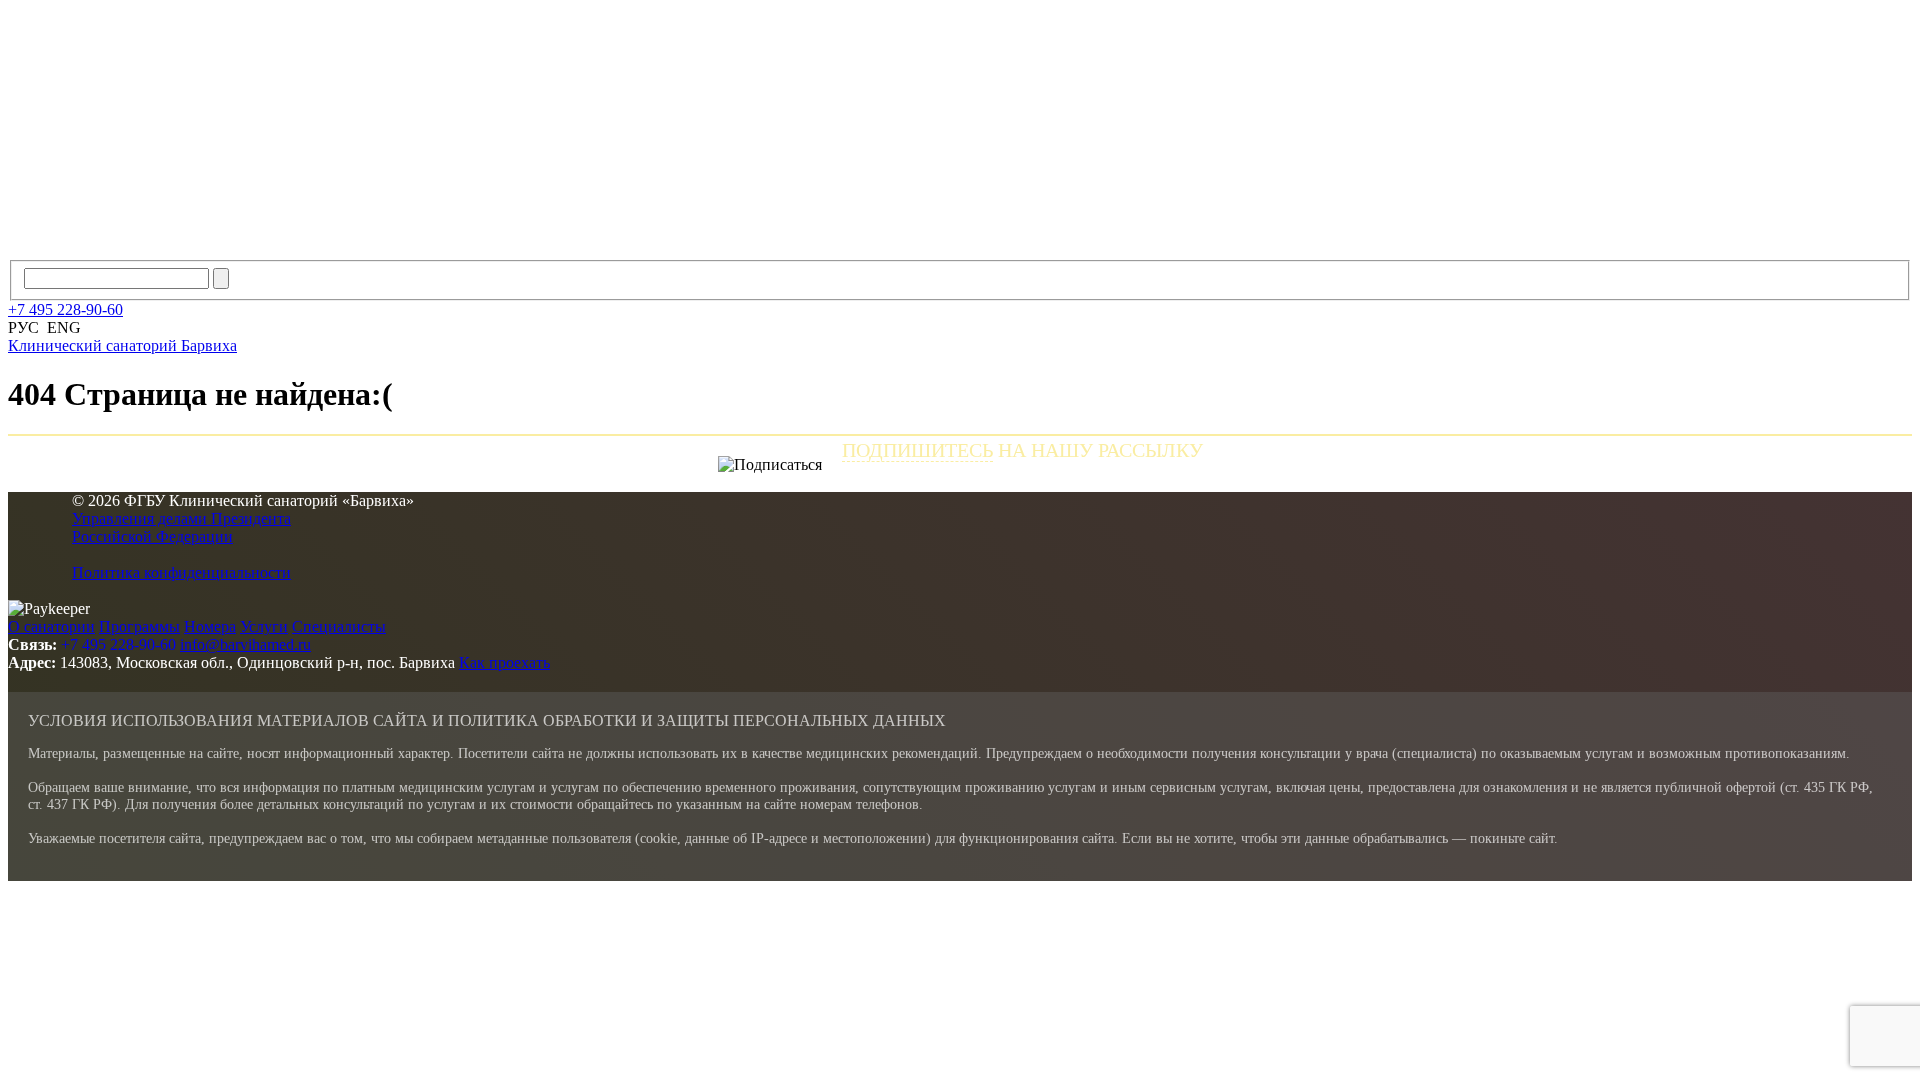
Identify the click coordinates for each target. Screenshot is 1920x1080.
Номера (210, 626)
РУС (23, 327)
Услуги (264, 626)
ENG (64, 327)
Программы (139, 626)
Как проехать (504, 662)
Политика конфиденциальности (181, 572)
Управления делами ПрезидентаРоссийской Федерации (181, 527)
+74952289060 (65, 309)
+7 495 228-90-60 (118, 644)
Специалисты (339, 626)
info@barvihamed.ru (245, 644)
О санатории (51, 626)
